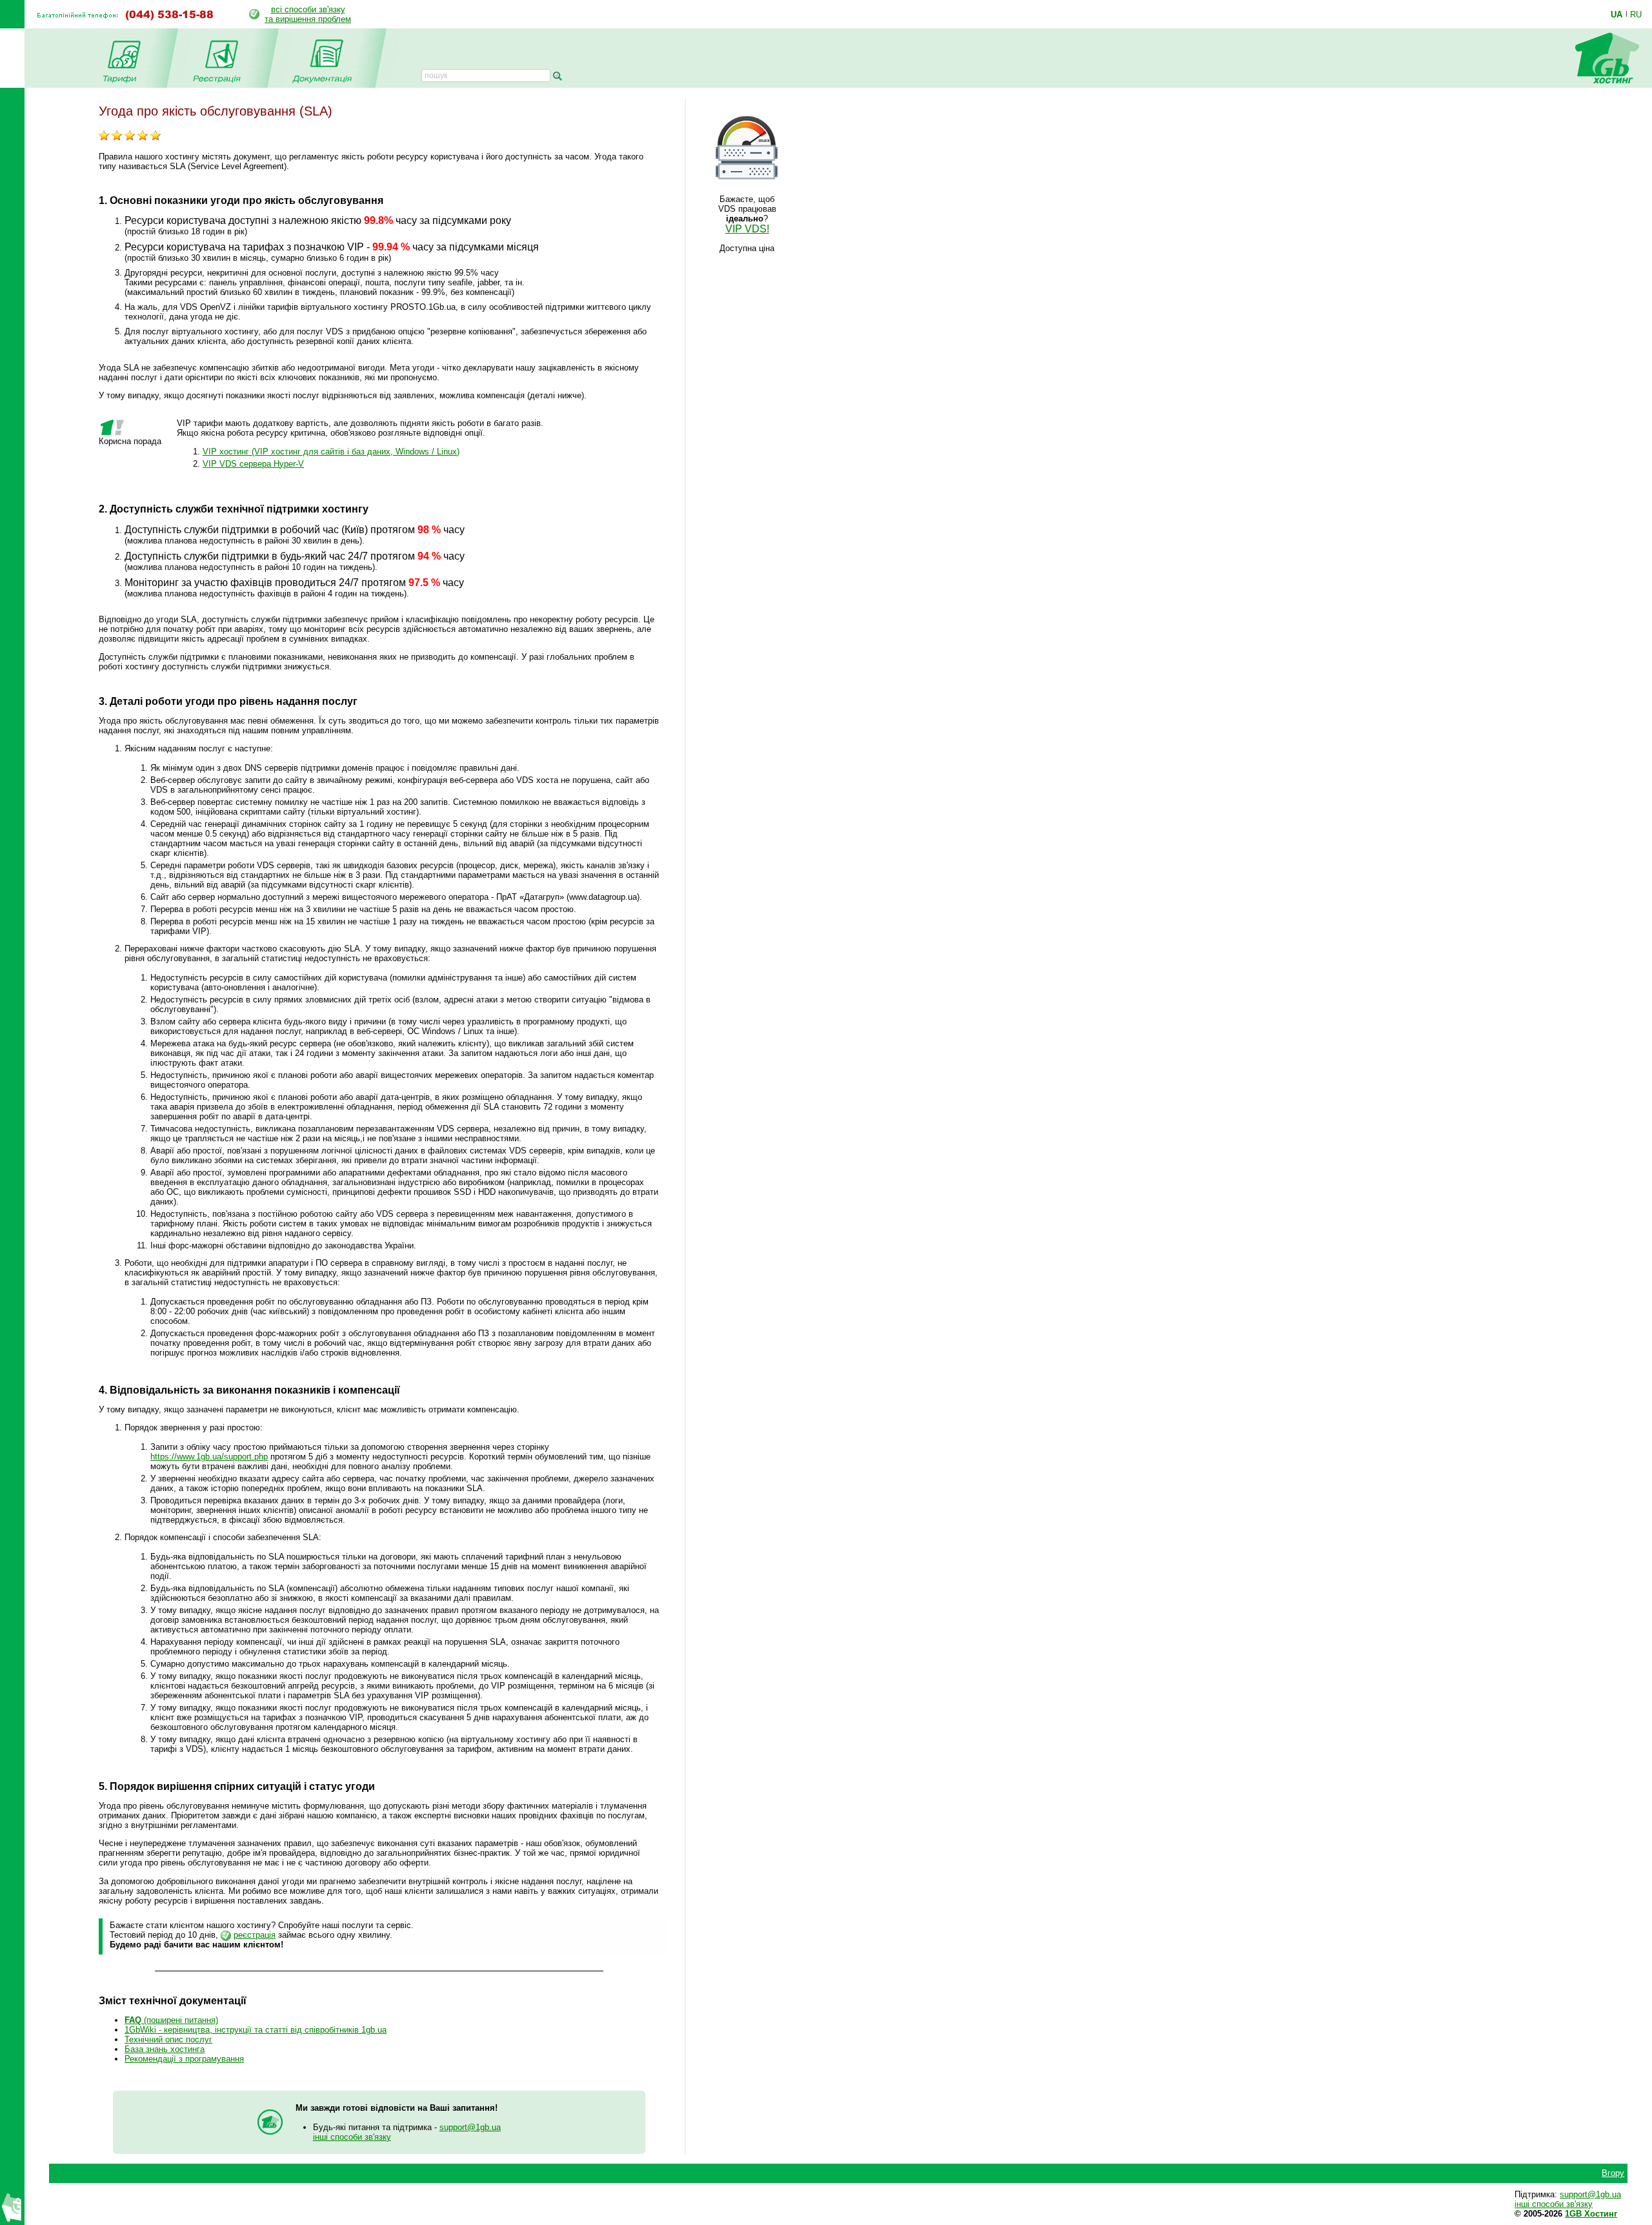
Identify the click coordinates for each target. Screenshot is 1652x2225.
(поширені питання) (171, 2020)
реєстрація (255, 1935)
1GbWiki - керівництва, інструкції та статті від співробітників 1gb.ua (256, 2030)
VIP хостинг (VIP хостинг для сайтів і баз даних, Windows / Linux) (331, 452)
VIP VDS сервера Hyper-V (253, 464)
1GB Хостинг (1591, 2214)
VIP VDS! (747, 229)
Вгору (1613, 2173)
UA (1617, 14)
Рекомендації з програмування (184, 2059)
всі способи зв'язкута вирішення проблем (308, 14)
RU (1636, 14)
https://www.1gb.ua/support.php (209, 1457)
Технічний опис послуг (168, 2039)
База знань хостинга (165, 2049)
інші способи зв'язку (352, 2137)
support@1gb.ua (470, 2127)
